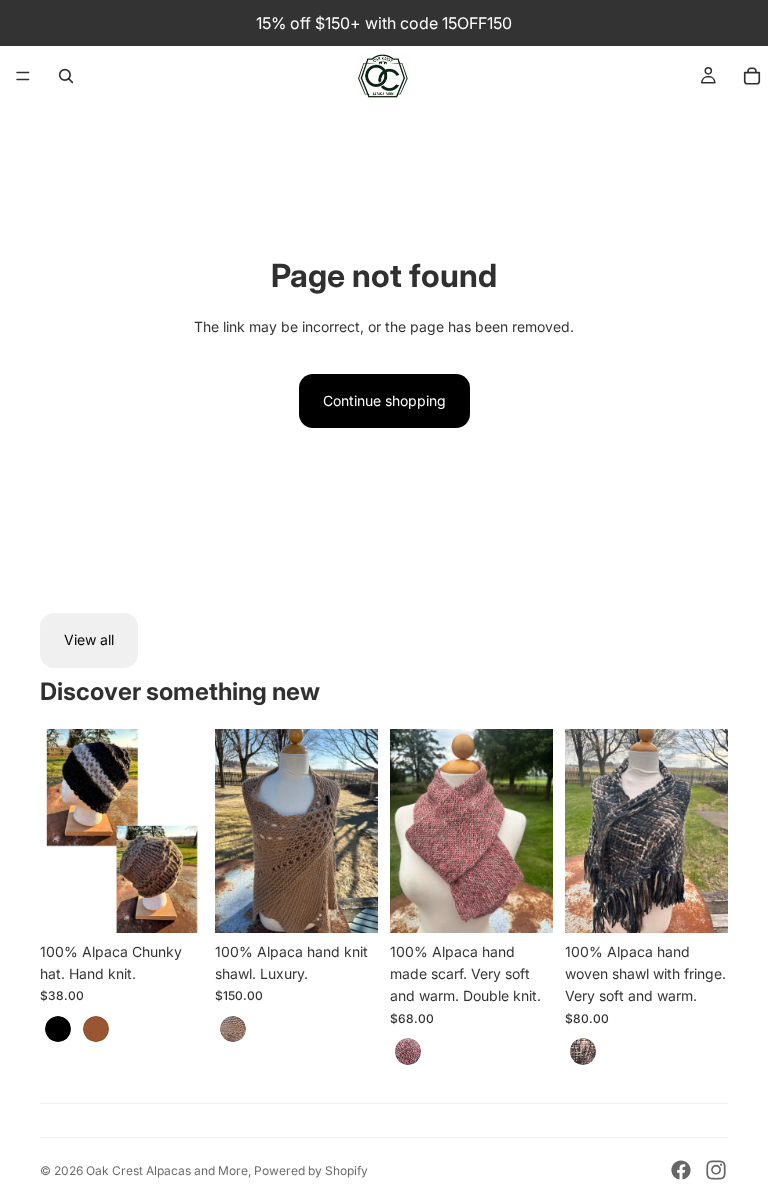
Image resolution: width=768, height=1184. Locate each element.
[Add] (347, 902)
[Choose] (172, 902)
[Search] (66, 76)
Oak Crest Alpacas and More (167, 1170)
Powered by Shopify (311, 1170)
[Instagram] (716, 1170)
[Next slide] (181, 831)
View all (89, 639)
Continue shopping (384, 400)
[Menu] (23, 76)
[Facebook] (681, 1170)
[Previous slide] (62, 831)
